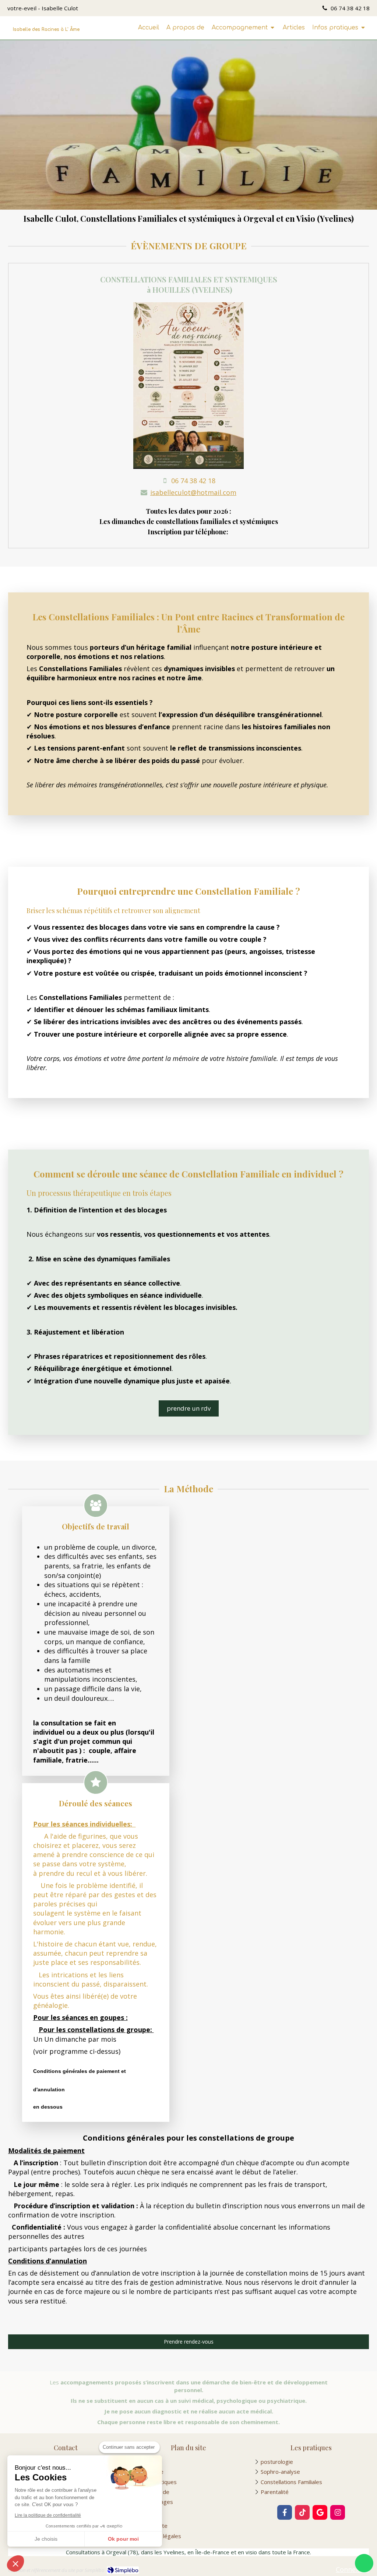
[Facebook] (285, 2512)
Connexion (352, 2569)
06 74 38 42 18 (193, 481)
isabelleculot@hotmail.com (193, 492)
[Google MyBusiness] (320, 2512)
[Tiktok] (302, 2512)
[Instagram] (338, 2512)
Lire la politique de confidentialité (48, 2515)
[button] (15, 2563)
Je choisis (46, 2539)
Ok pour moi (123, 2539)
